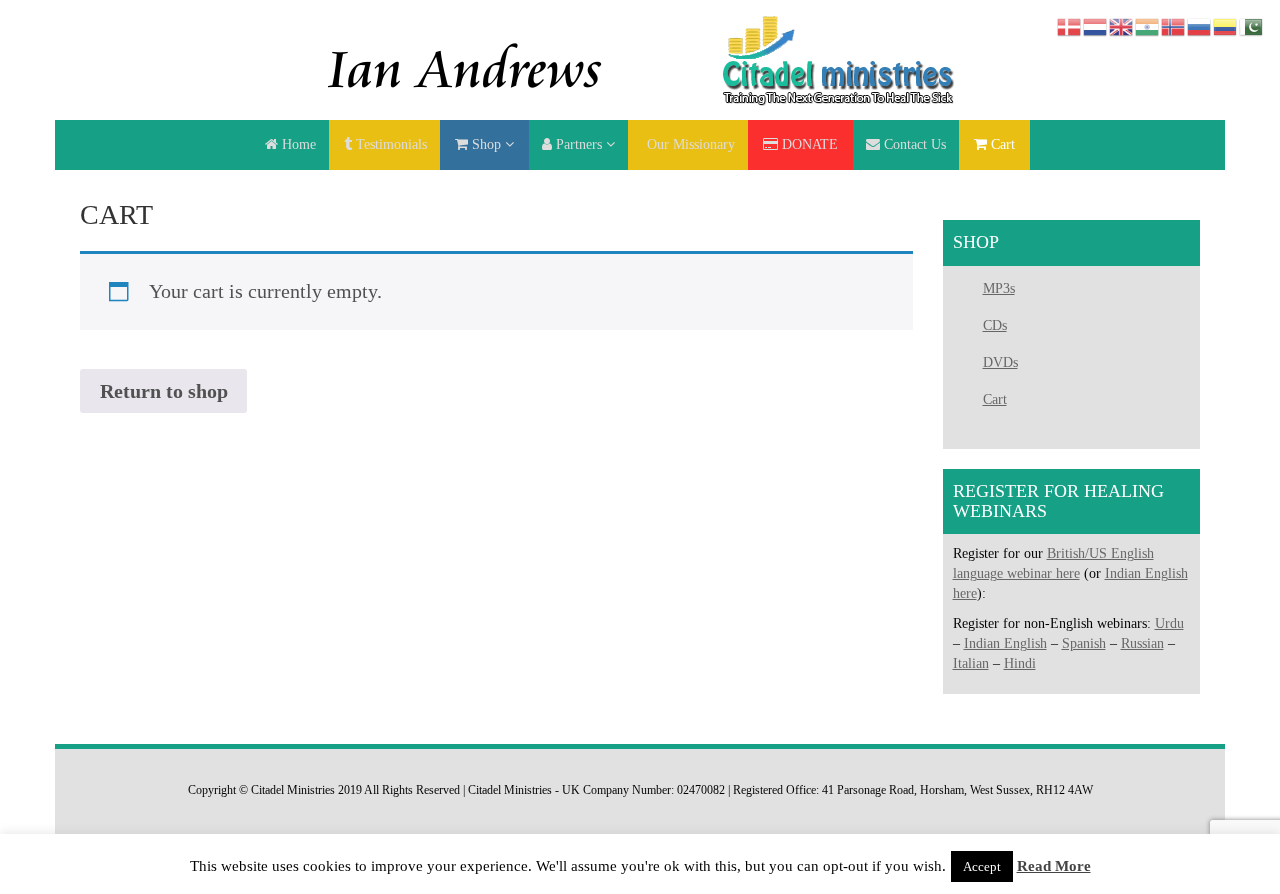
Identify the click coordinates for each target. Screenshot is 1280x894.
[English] (1122, 25)
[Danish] (1070, 25)
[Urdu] (1252, 25)
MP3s (999, 288)
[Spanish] (1226, 25)
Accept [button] (982, 866)
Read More (1054, 866)
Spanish (1084, 643)
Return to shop (164, 391)
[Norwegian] (1174, 25)
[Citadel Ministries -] (640, 58)
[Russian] (1200, 25)
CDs (995, 325)
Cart (995, 399)
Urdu (1169, 623)
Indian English (1005, 643)
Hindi (1020, 663)
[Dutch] (1096, 25)
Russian (1142, 643)
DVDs (1000, 362)
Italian (971, 663)
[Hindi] (1148, 25)
